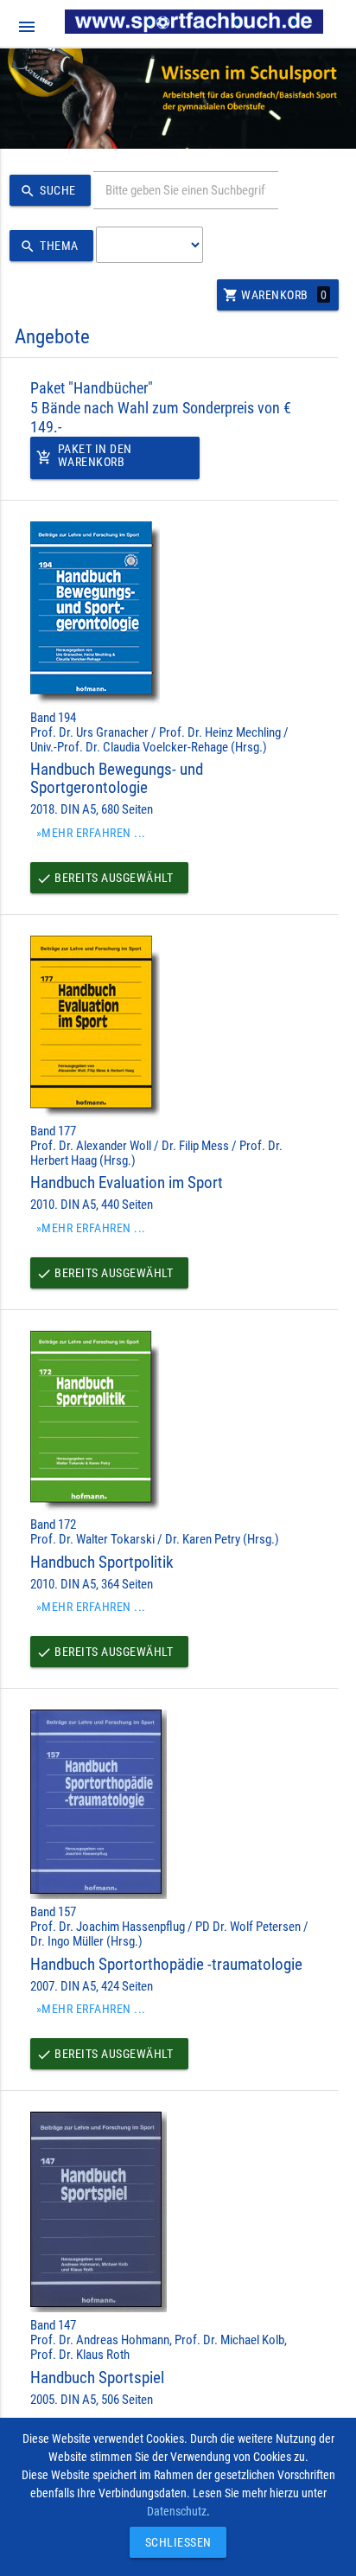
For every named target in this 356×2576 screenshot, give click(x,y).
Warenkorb (275, 295)
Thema (49, 246)
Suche (48, 191)
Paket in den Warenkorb (84, 455)
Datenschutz (177, 2511)
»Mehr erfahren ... (91, 833)
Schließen (174, 2542)
